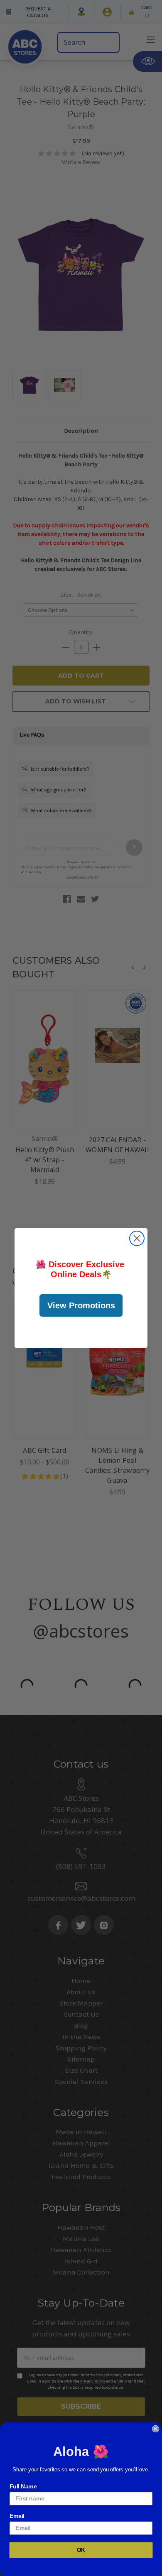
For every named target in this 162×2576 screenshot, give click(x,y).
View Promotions (81, 1305)
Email (17, 2516)
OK (81, 2550)
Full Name (23, 2486)
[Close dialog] (137, 1238)
